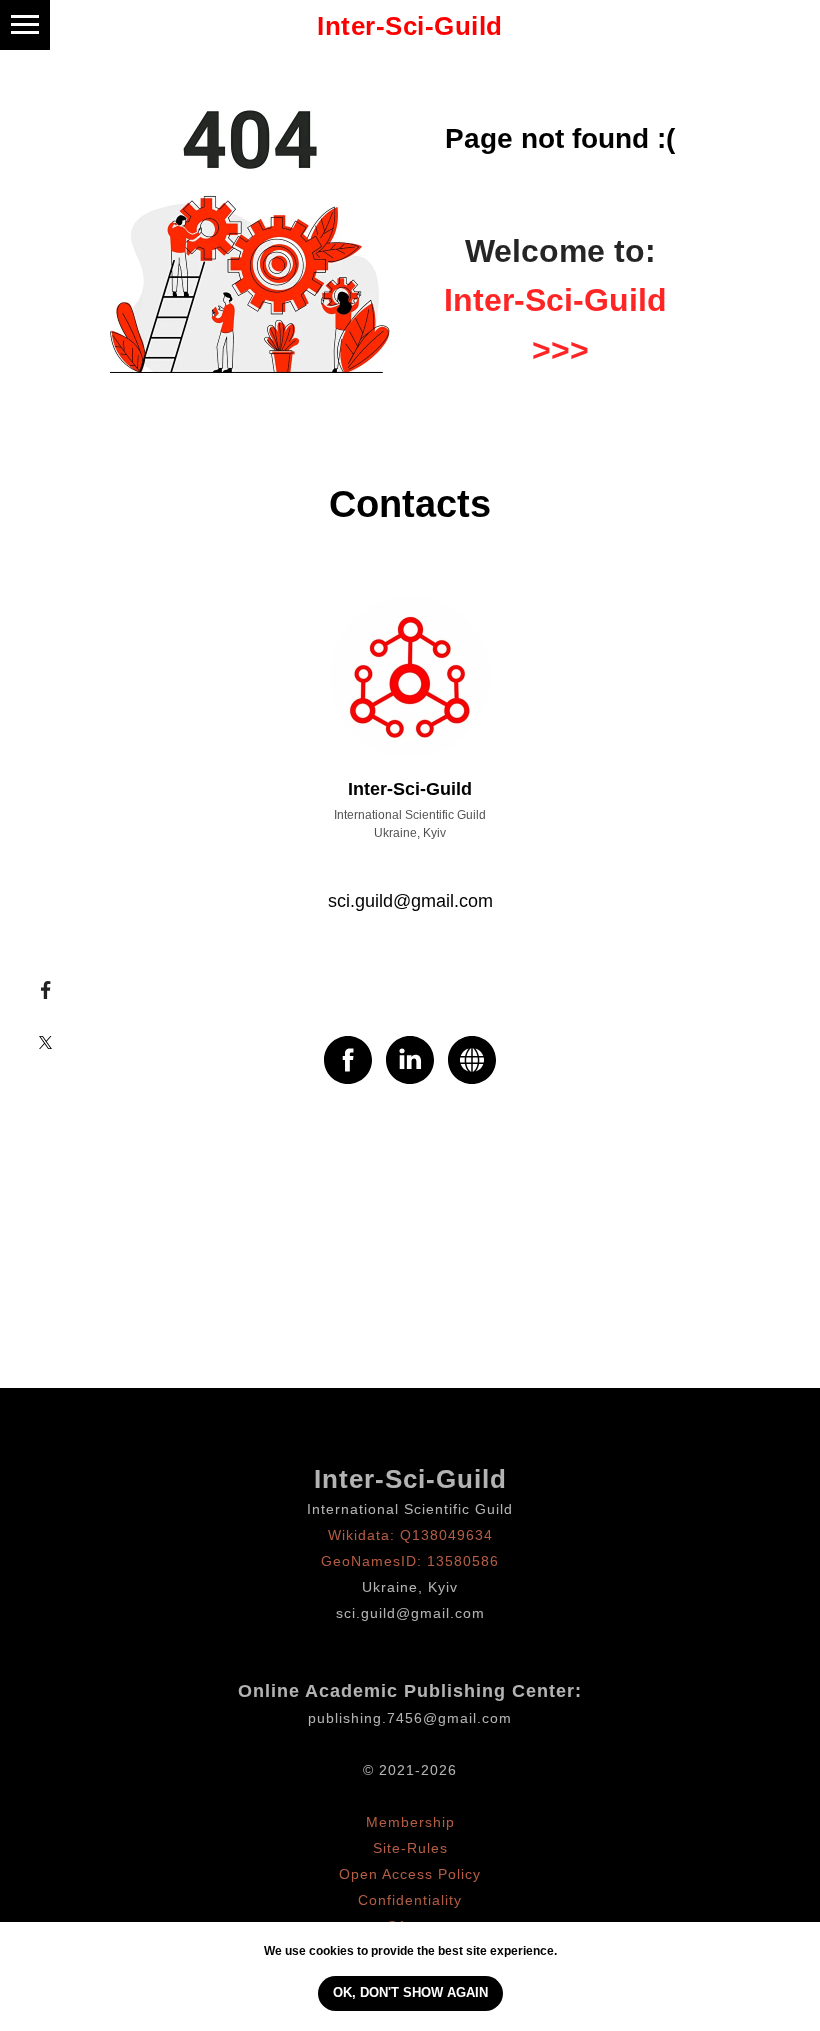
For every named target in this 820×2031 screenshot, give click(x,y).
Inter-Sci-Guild (410, 1479)
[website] (472, 1060)
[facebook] (348, 1060)
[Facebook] (46, 990)
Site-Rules (410, 1848)
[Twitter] (46, 1042)
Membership (410, 1822)
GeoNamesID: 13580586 (410, 1561)
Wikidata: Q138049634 (410, 1535)
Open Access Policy (410, 1874)
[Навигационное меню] (25, 25)
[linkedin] (410, 1060)
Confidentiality (410, 1900)
